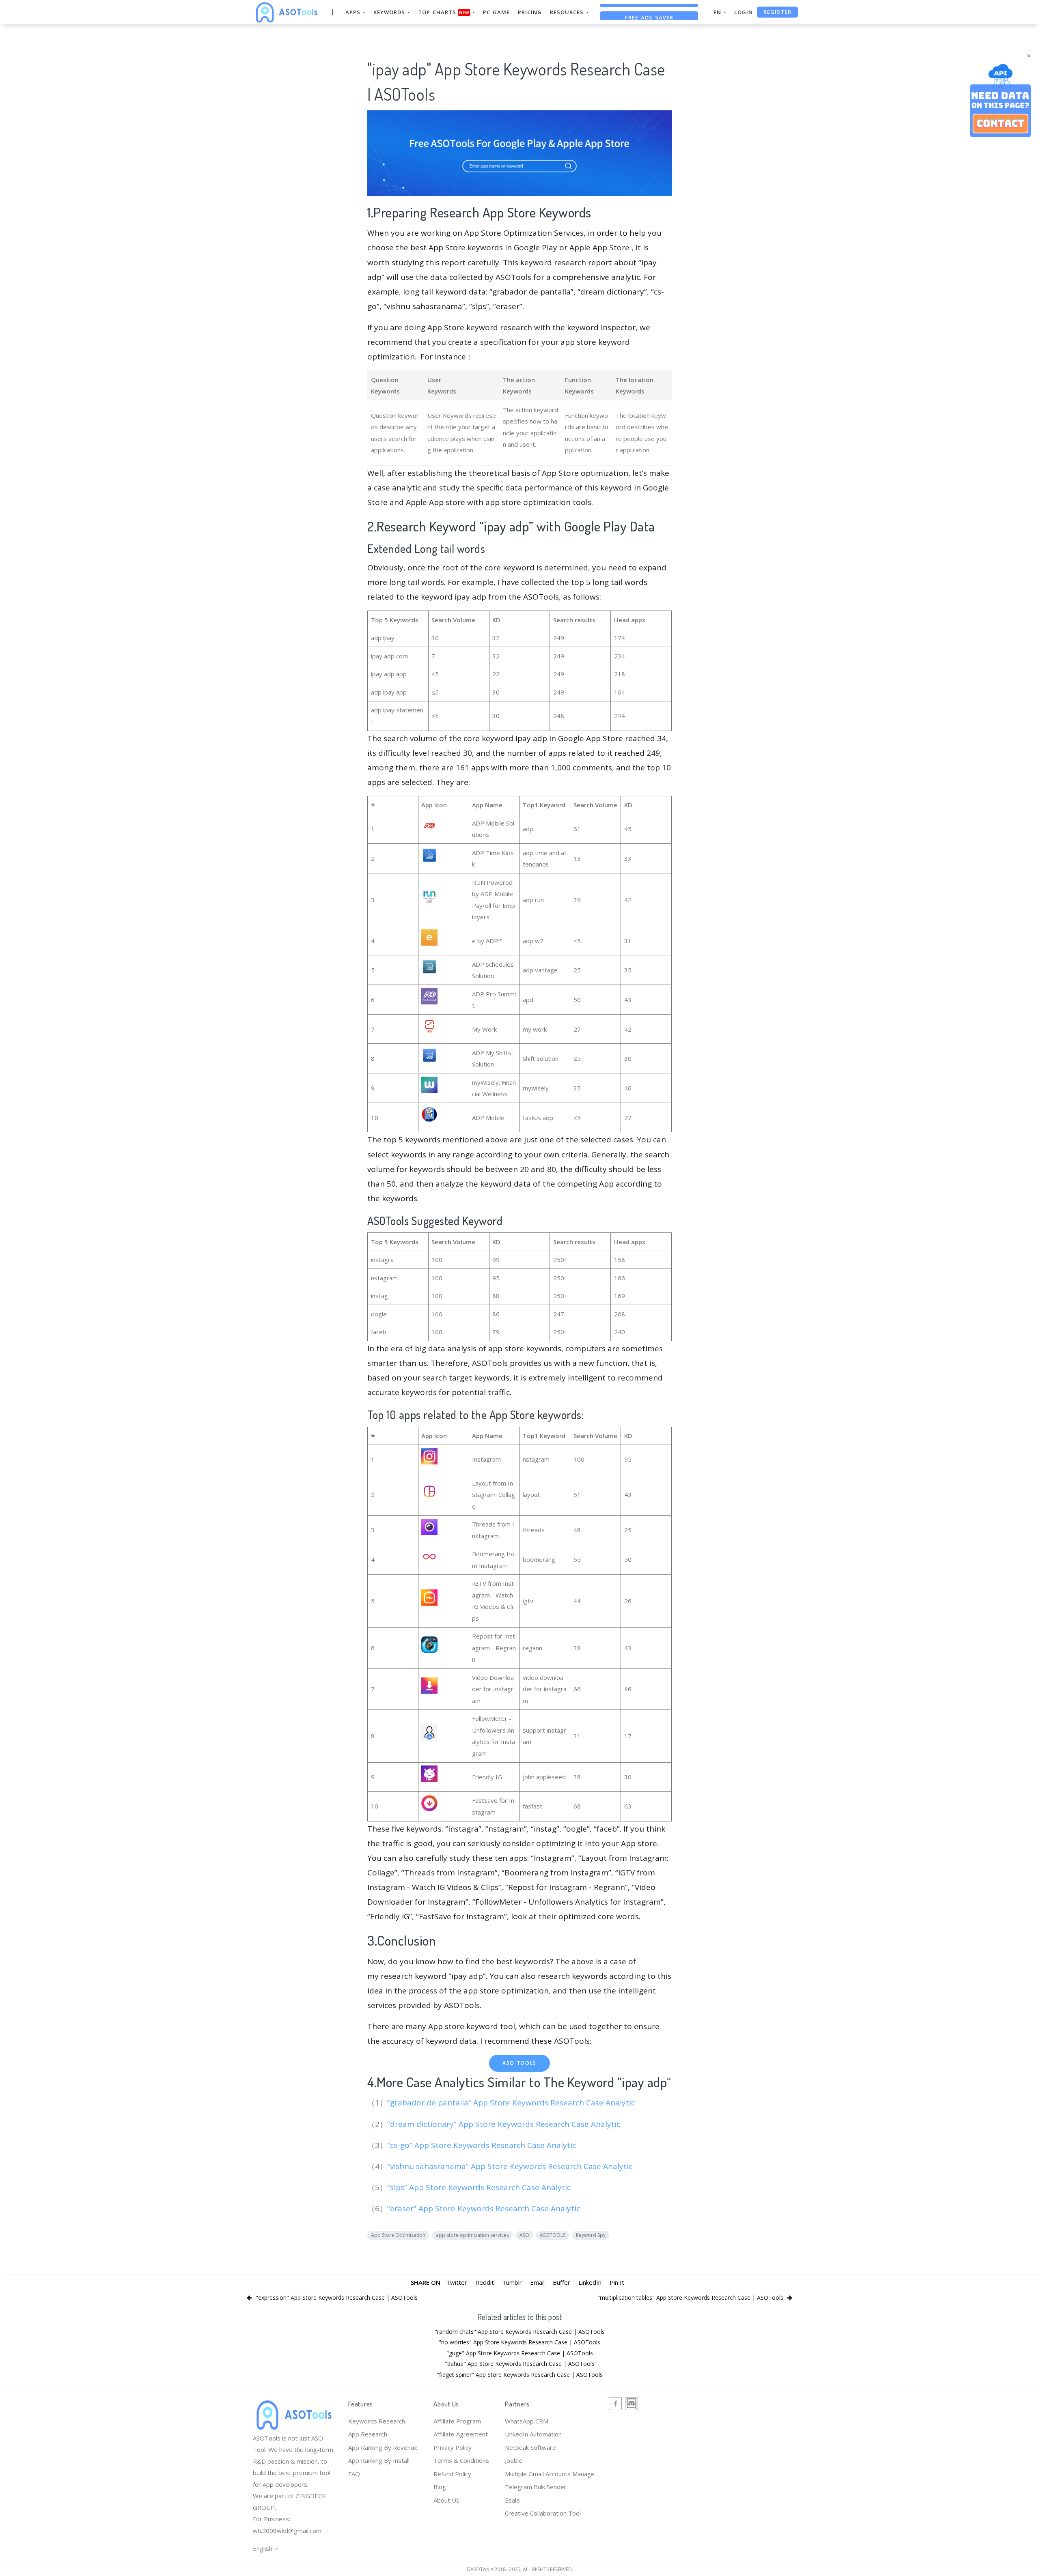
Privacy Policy (453, 2447)
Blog (440, 2487)
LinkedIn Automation (533, 2434)
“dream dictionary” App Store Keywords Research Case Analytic (505, 2124)
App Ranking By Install (379, 2460)
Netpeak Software (530, 2447)
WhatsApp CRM (527, 2421)
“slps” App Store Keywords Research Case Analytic (480, 2187)
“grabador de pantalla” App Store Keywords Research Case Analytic (512, 2103)
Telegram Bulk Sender (536, 2487)
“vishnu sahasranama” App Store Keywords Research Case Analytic (511, 2166)
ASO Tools (519, 2063)
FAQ (354, 2474)
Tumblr (512, 2282)
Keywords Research (377, 2421)
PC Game (496, 12)
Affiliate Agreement (461, 2434)
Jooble (514, 2460)
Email (537, 2282)
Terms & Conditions (461, 2460)
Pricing (530, 12)
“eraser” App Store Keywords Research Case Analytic (485, 2208)
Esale (512, 2500)
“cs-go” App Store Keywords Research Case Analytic (483, 2145)
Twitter (457, 2282)
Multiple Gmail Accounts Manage (550, 2474)
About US (446, 2500)
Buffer (562, 2282)
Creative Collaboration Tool (543, 2513)
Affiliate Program (457, 2421)
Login (744, 12)
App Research (368, 2434)
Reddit (485, 2282)
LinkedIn (590, 2282)
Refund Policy (452, 2474)
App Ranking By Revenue (383, 2447)
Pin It (617, 2282)
